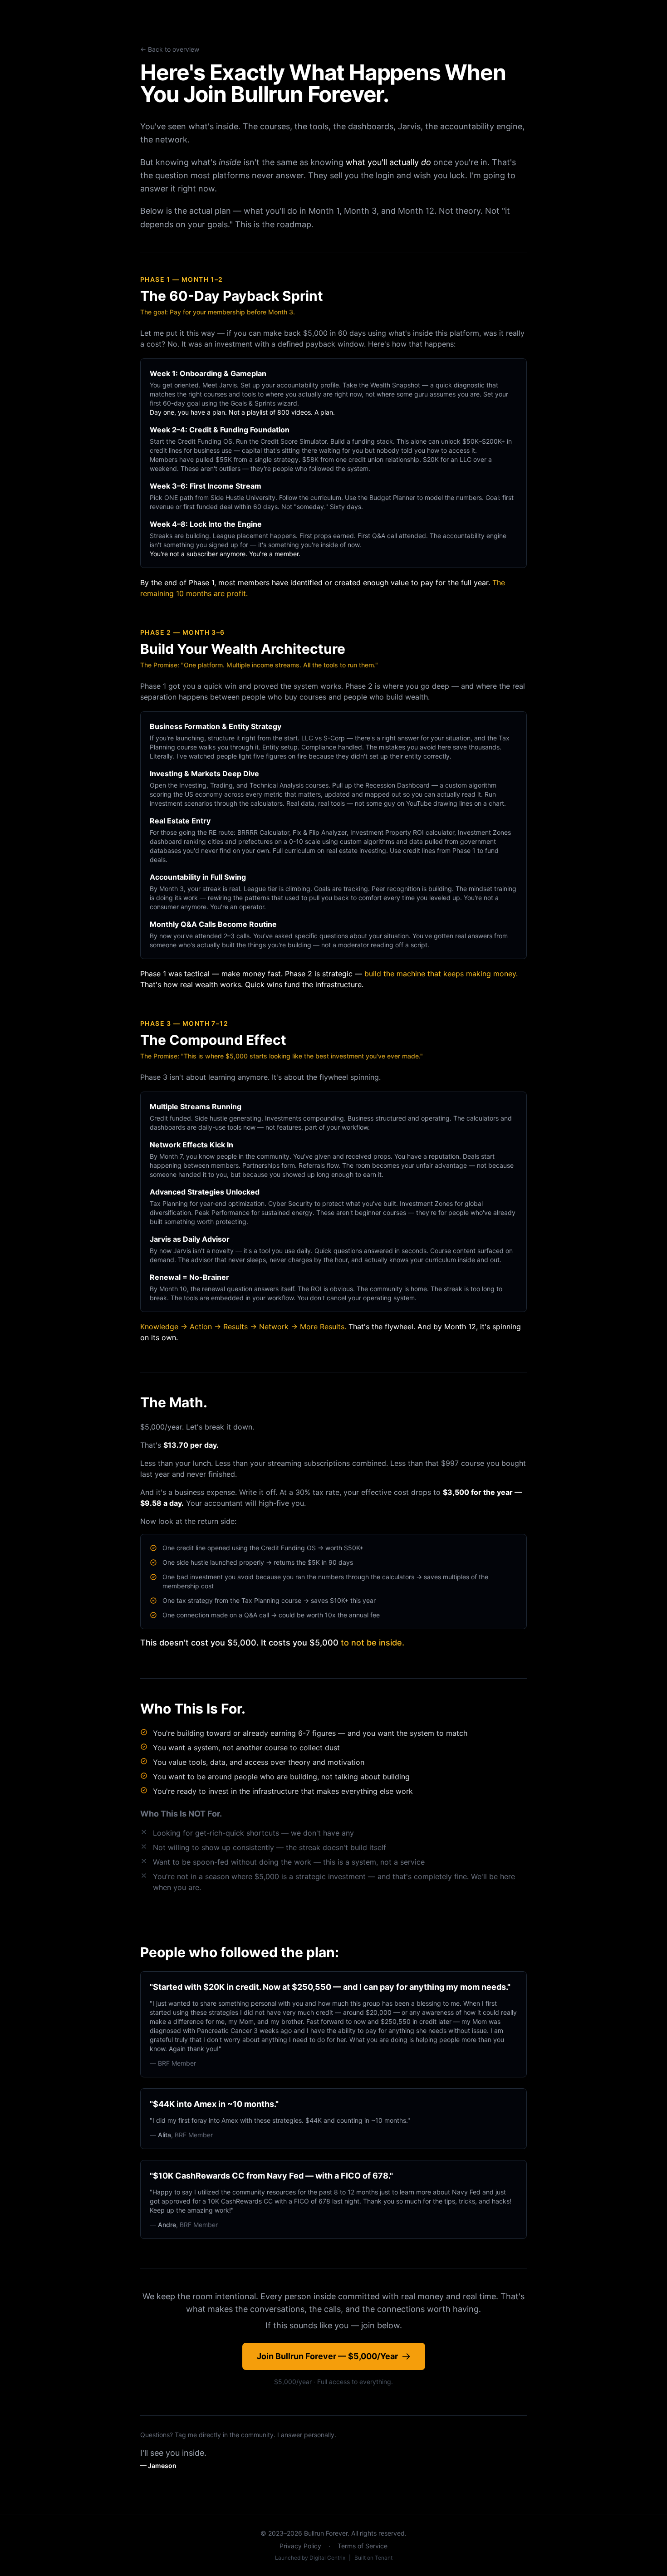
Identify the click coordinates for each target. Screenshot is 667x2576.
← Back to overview (170, 49)
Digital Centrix (327, 2558)
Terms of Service (363, 2546)
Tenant (384, 2558)
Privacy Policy (300, 2546)
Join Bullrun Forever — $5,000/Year (327, 2356)
